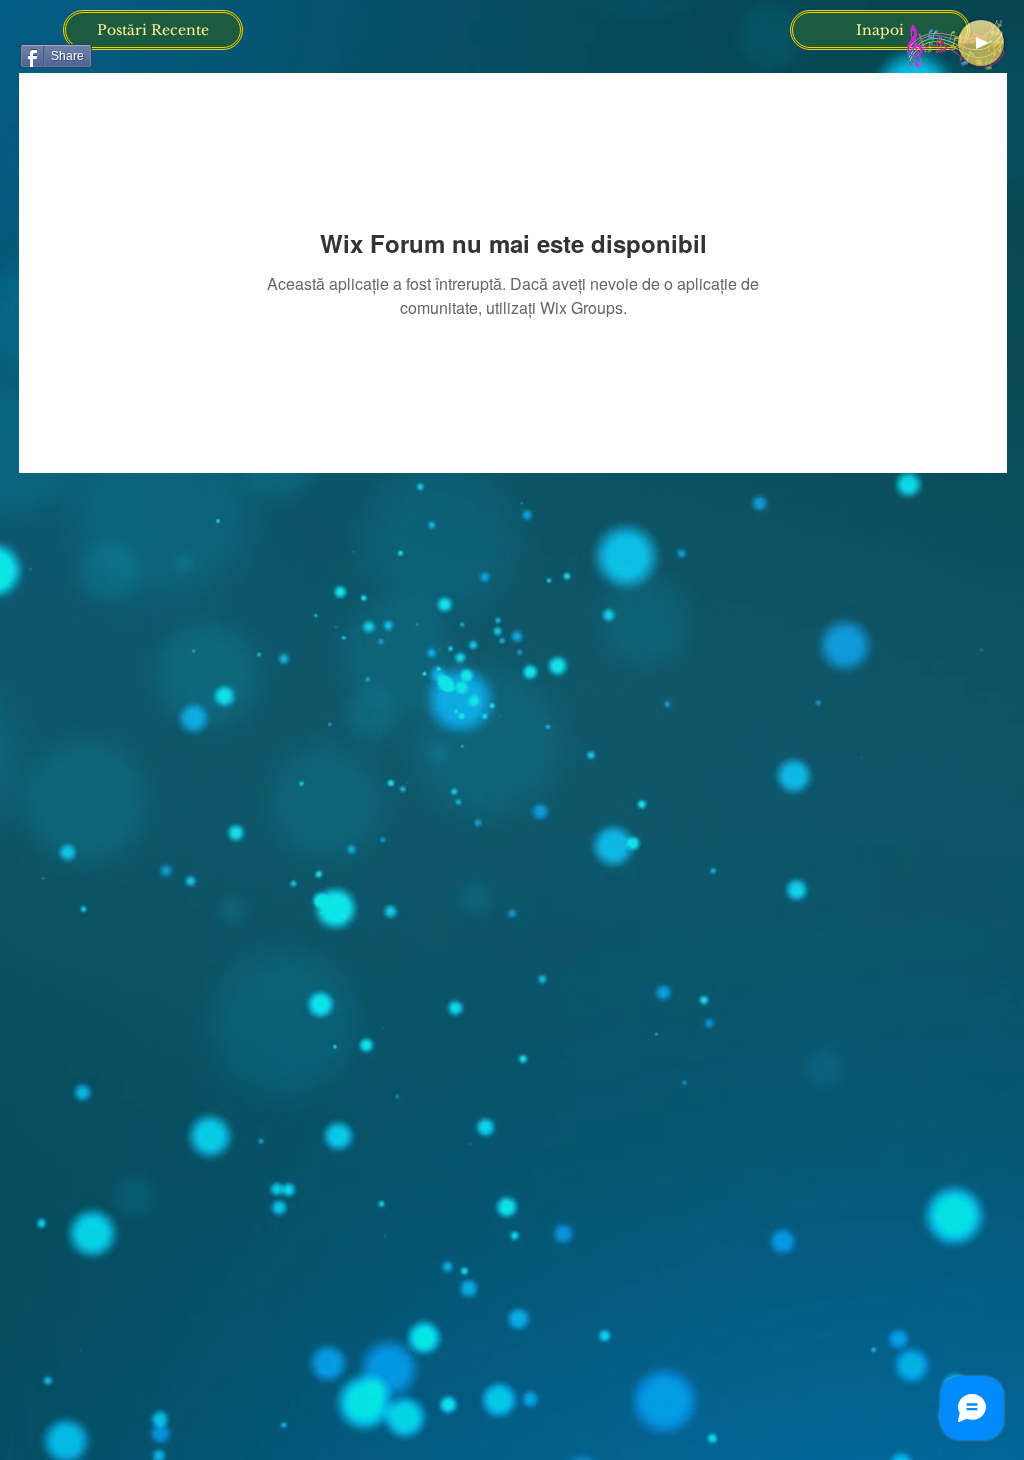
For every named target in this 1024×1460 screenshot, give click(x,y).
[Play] (981, 43)
